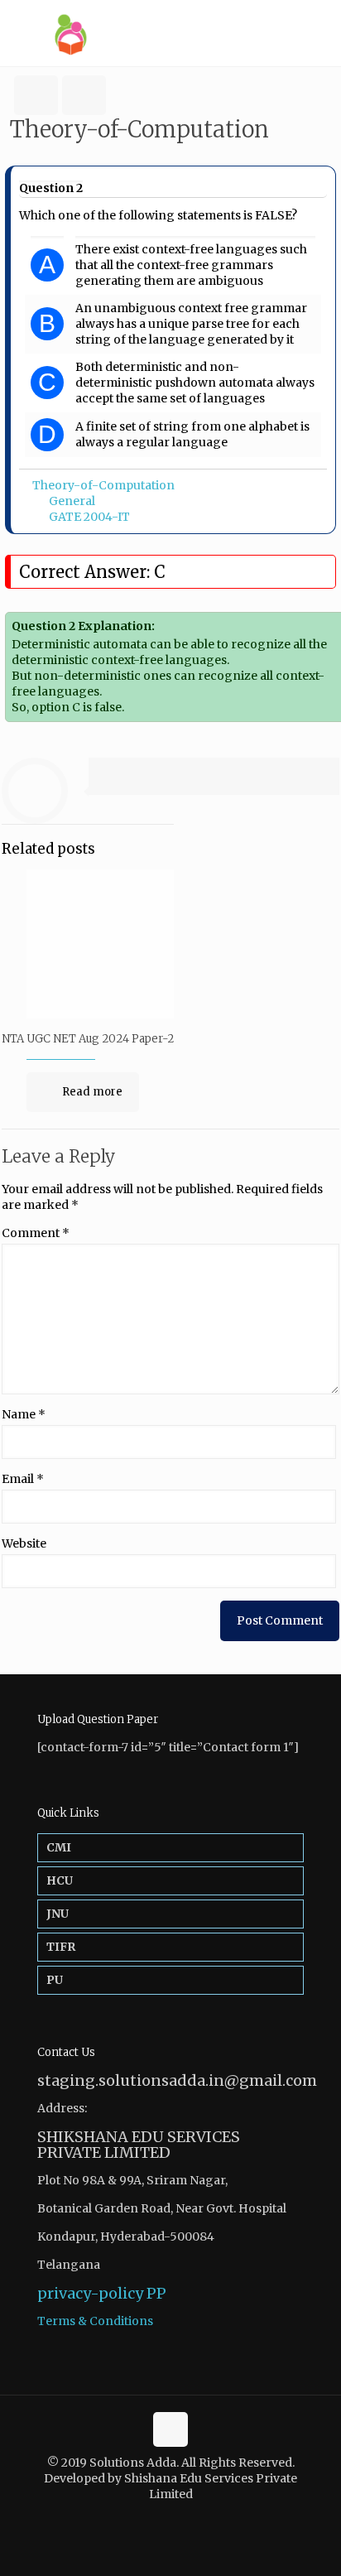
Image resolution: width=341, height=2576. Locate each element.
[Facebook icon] (162, 2518)
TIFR (61, 1947)
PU (55, 1980)
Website (24, 1543)
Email (23, 1479)
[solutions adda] (170, 33)
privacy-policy (90, 2293)
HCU (60, 1880)
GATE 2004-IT (89, 517)
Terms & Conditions (95, 2321)
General (72, 501)
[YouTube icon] (179, 2518)
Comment (36, 1233)
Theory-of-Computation (103, 485)
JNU (58, 1914)
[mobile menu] (319, 33)
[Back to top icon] (170, 2429)
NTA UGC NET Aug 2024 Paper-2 (88, 1039)
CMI (59, 1847)
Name (24, 1414)
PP (156, 2293)
